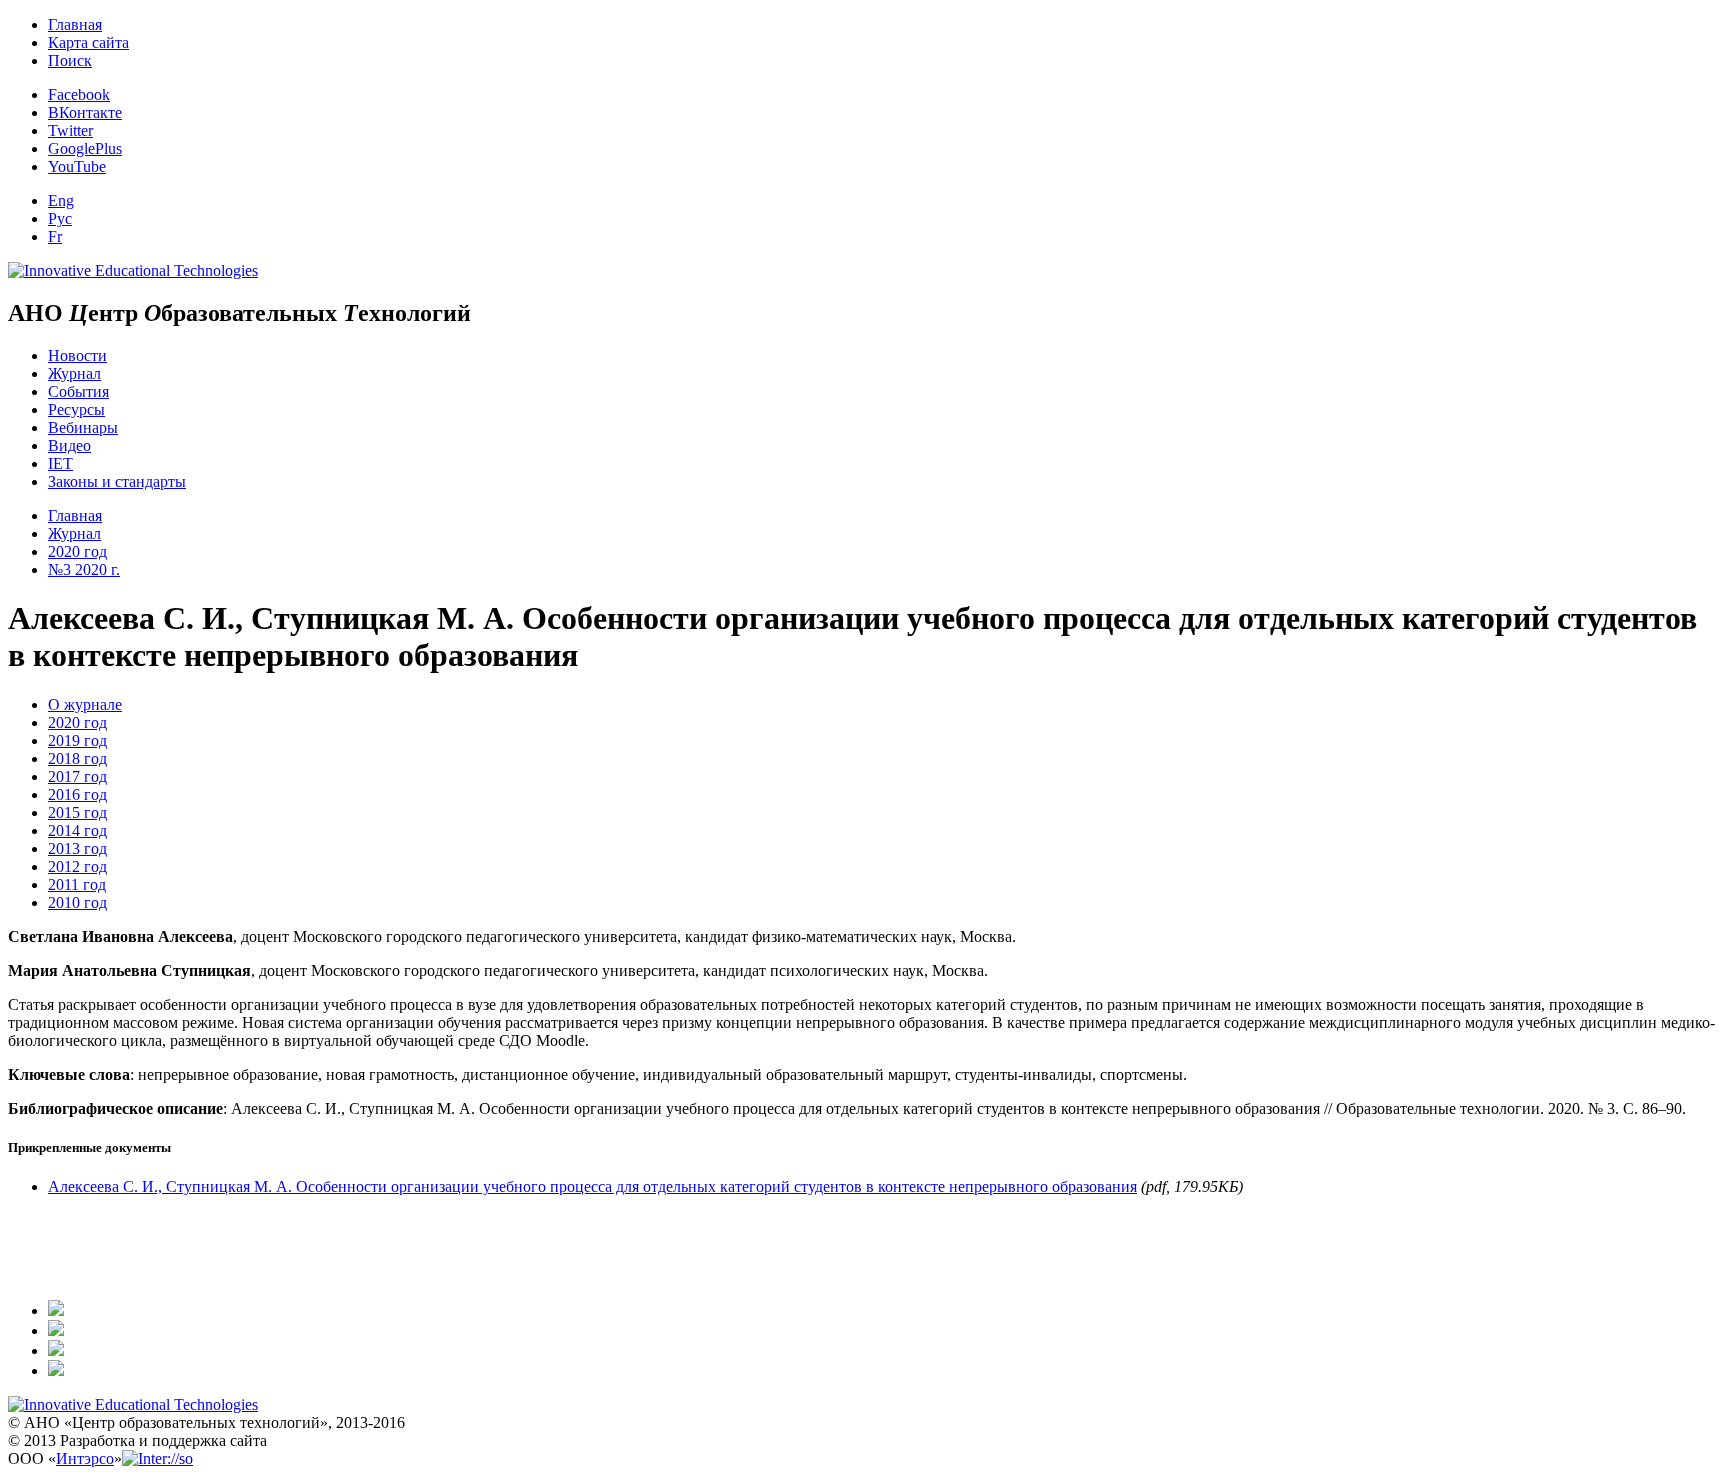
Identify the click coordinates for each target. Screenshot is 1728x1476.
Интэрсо (85, 1458)
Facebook (79, 94)
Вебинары (83, 427)
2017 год (77, 776)
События (78, 391)
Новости (77, 355)
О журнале (85, 704)
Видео (69, 445)
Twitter (70, 130)
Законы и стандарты (117, 481)
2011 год (77, 884)
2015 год (77, 812)
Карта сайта (88, 42)
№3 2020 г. (84, 569)
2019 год (77, 740)
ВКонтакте (85, 112)
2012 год (77, 866)
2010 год (77, 902)
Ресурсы (76, 409)
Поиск (70, 60)
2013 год (77, 848)
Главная (75, 24)
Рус (60, 218)
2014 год (77, 830)
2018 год (77, 758)
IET (60, 463)
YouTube (77, 166)
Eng (61, 200)
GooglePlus (85, 148)
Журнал (74, 373)
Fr (55, 236)
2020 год (77, 551)
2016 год (77, 794)
